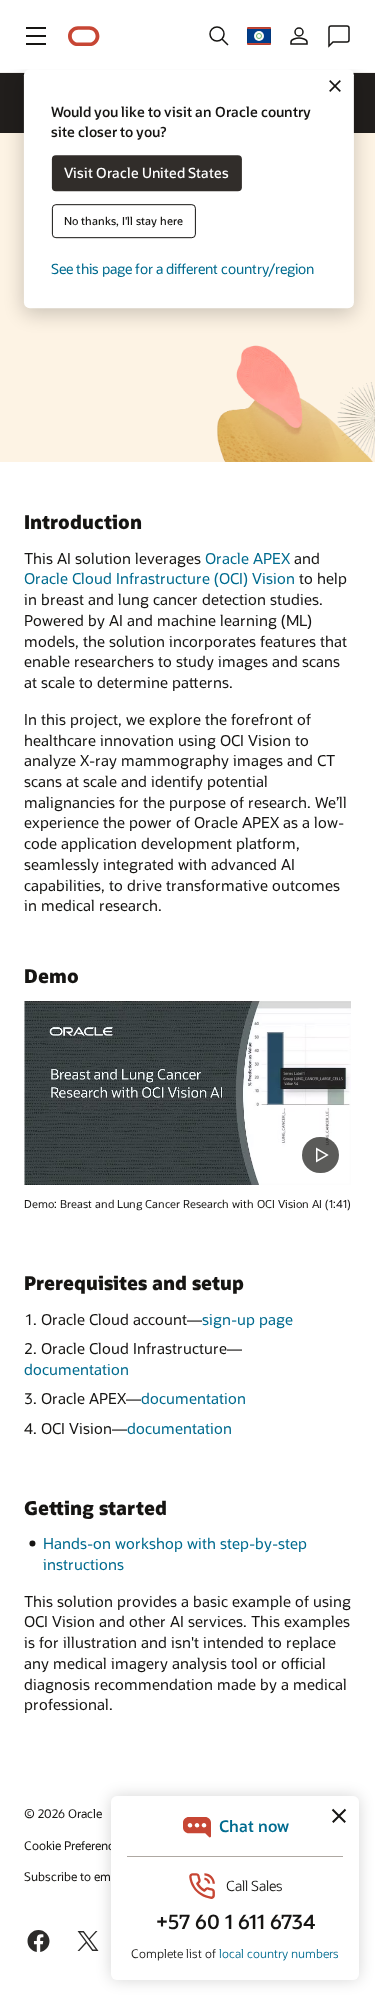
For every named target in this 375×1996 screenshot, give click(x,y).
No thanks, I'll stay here (123, 221)
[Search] (219, 36)
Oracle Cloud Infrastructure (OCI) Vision (159, 578)
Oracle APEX (247, 558)
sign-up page (247, 1319)
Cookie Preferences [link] (75, 1845)
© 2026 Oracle (63, 1813)
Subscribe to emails (76, 1876)
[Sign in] (299, 36)
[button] (36, 36)
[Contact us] (339, 36)
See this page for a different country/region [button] (182, 269)
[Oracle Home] (84, 36)
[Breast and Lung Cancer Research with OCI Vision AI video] (187, 1093)
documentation (76, 1369)
